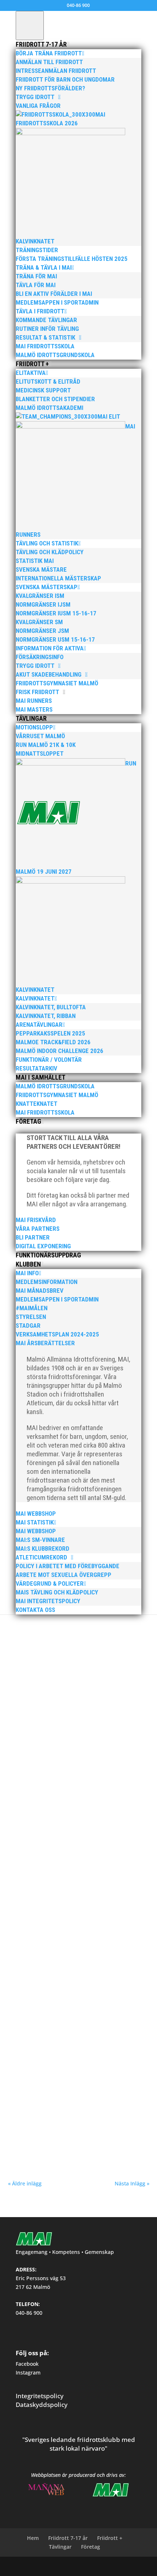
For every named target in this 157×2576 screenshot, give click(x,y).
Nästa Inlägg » (132, 2183)
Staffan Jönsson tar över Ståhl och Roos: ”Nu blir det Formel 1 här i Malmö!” (77, 1997)
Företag (91, 2547)
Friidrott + (110, 2538)
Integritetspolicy (40, 2396)
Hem (33, 2538)
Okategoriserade (82, 1915)
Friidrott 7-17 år (68, 2538)
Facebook (27, 2364)
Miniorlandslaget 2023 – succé (54, 1807)
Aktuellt (50, 1719)
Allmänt (47, 1624)
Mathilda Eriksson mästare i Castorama (66, 1712)
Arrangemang (106, 2008)
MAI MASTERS (70, 1624)
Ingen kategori (51, 1915)
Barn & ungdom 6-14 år (99, 1908)
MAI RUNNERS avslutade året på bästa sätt (71, 1618)
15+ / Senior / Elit (58, 2008)
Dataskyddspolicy (42, 2405)
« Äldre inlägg (25, 2183)
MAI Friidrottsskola (40, 1901)
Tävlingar (60, 2547)
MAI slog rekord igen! (42, 2095)
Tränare (129, 2008)
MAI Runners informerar (108, 1624)
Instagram (28, 2373)
